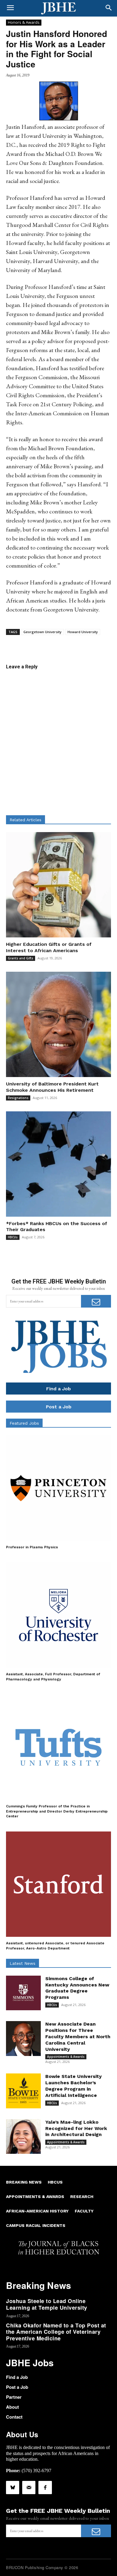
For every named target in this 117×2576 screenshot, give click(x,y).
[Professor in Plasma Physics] (58, 1488)
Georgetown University (42, 632)
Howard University (83, 632)
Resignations (18, 1098)
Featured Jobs (24, 1423)
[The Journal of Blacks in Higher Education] (58, 8)
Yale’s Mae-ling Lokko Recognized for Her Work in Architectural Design (76, 2128)
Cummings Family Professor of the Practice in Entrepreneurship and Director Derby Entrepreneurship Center (57, 1811)
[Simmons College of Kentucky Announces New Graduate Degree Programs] (23, 1993)
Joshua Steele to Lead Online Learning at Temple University (47, 2304)
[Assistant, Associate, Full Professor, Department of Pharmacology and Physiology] (58, 1615)
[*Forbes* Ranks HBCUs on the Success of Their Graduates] (58, 1164)
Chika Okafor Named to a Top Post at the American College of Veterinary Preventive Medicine (56, 2332)
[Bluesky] (13, 2488)
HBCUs (13, 1237)
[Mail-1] (29, 2488)
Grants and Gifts (21, 958)
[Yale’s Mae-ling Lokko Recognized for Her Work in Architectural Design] (23, 2137)
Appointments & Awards (66, 2057)
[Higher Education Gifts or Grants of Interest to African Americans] (58, 885)
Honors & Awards (24, 22)
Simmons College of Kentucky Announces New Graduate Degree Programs (77, 1988)
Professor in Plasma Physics (32, 1547)
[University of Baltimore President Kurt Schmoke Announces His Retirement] (58, 1024)
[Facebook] (45, 2488)
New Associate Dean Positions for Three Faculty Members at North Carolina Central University (78, 2036)
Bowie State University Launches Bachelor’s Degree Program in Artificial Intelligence (73, 2086)
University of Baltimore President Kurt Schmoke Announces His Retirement (52, 1087)
